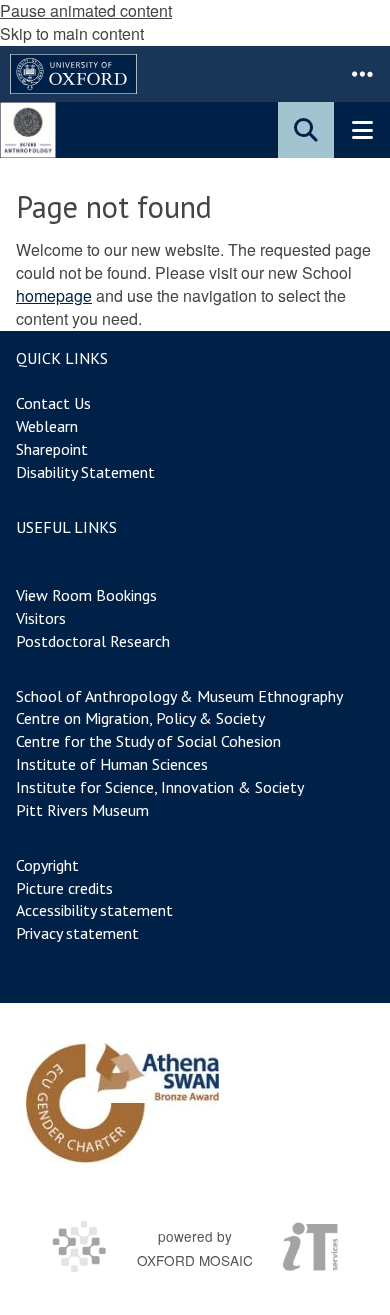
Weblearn (47, 426)
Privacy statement (77, 933)
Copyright (47, 865)
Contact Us (53, 403)
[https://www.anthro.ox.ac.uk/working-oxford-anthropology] (122, 1103)
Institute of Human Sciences (112, 764)
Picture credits (64, 888)
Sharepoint (52, 449)
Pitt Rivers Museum (82, 810)
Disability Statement (85, 472)
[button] (362, 74)
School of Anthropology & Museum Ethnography (179, 696)
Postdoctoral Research (93, 641)
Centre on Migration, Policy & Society (140, 718)
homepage (54, 295)
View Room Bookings (86, 595)
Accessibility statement (94, 910)
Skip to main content (72, 33)
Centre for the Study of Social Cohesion (148, 741)
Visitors (41, 618)
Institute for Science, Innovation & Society (160, 787)
